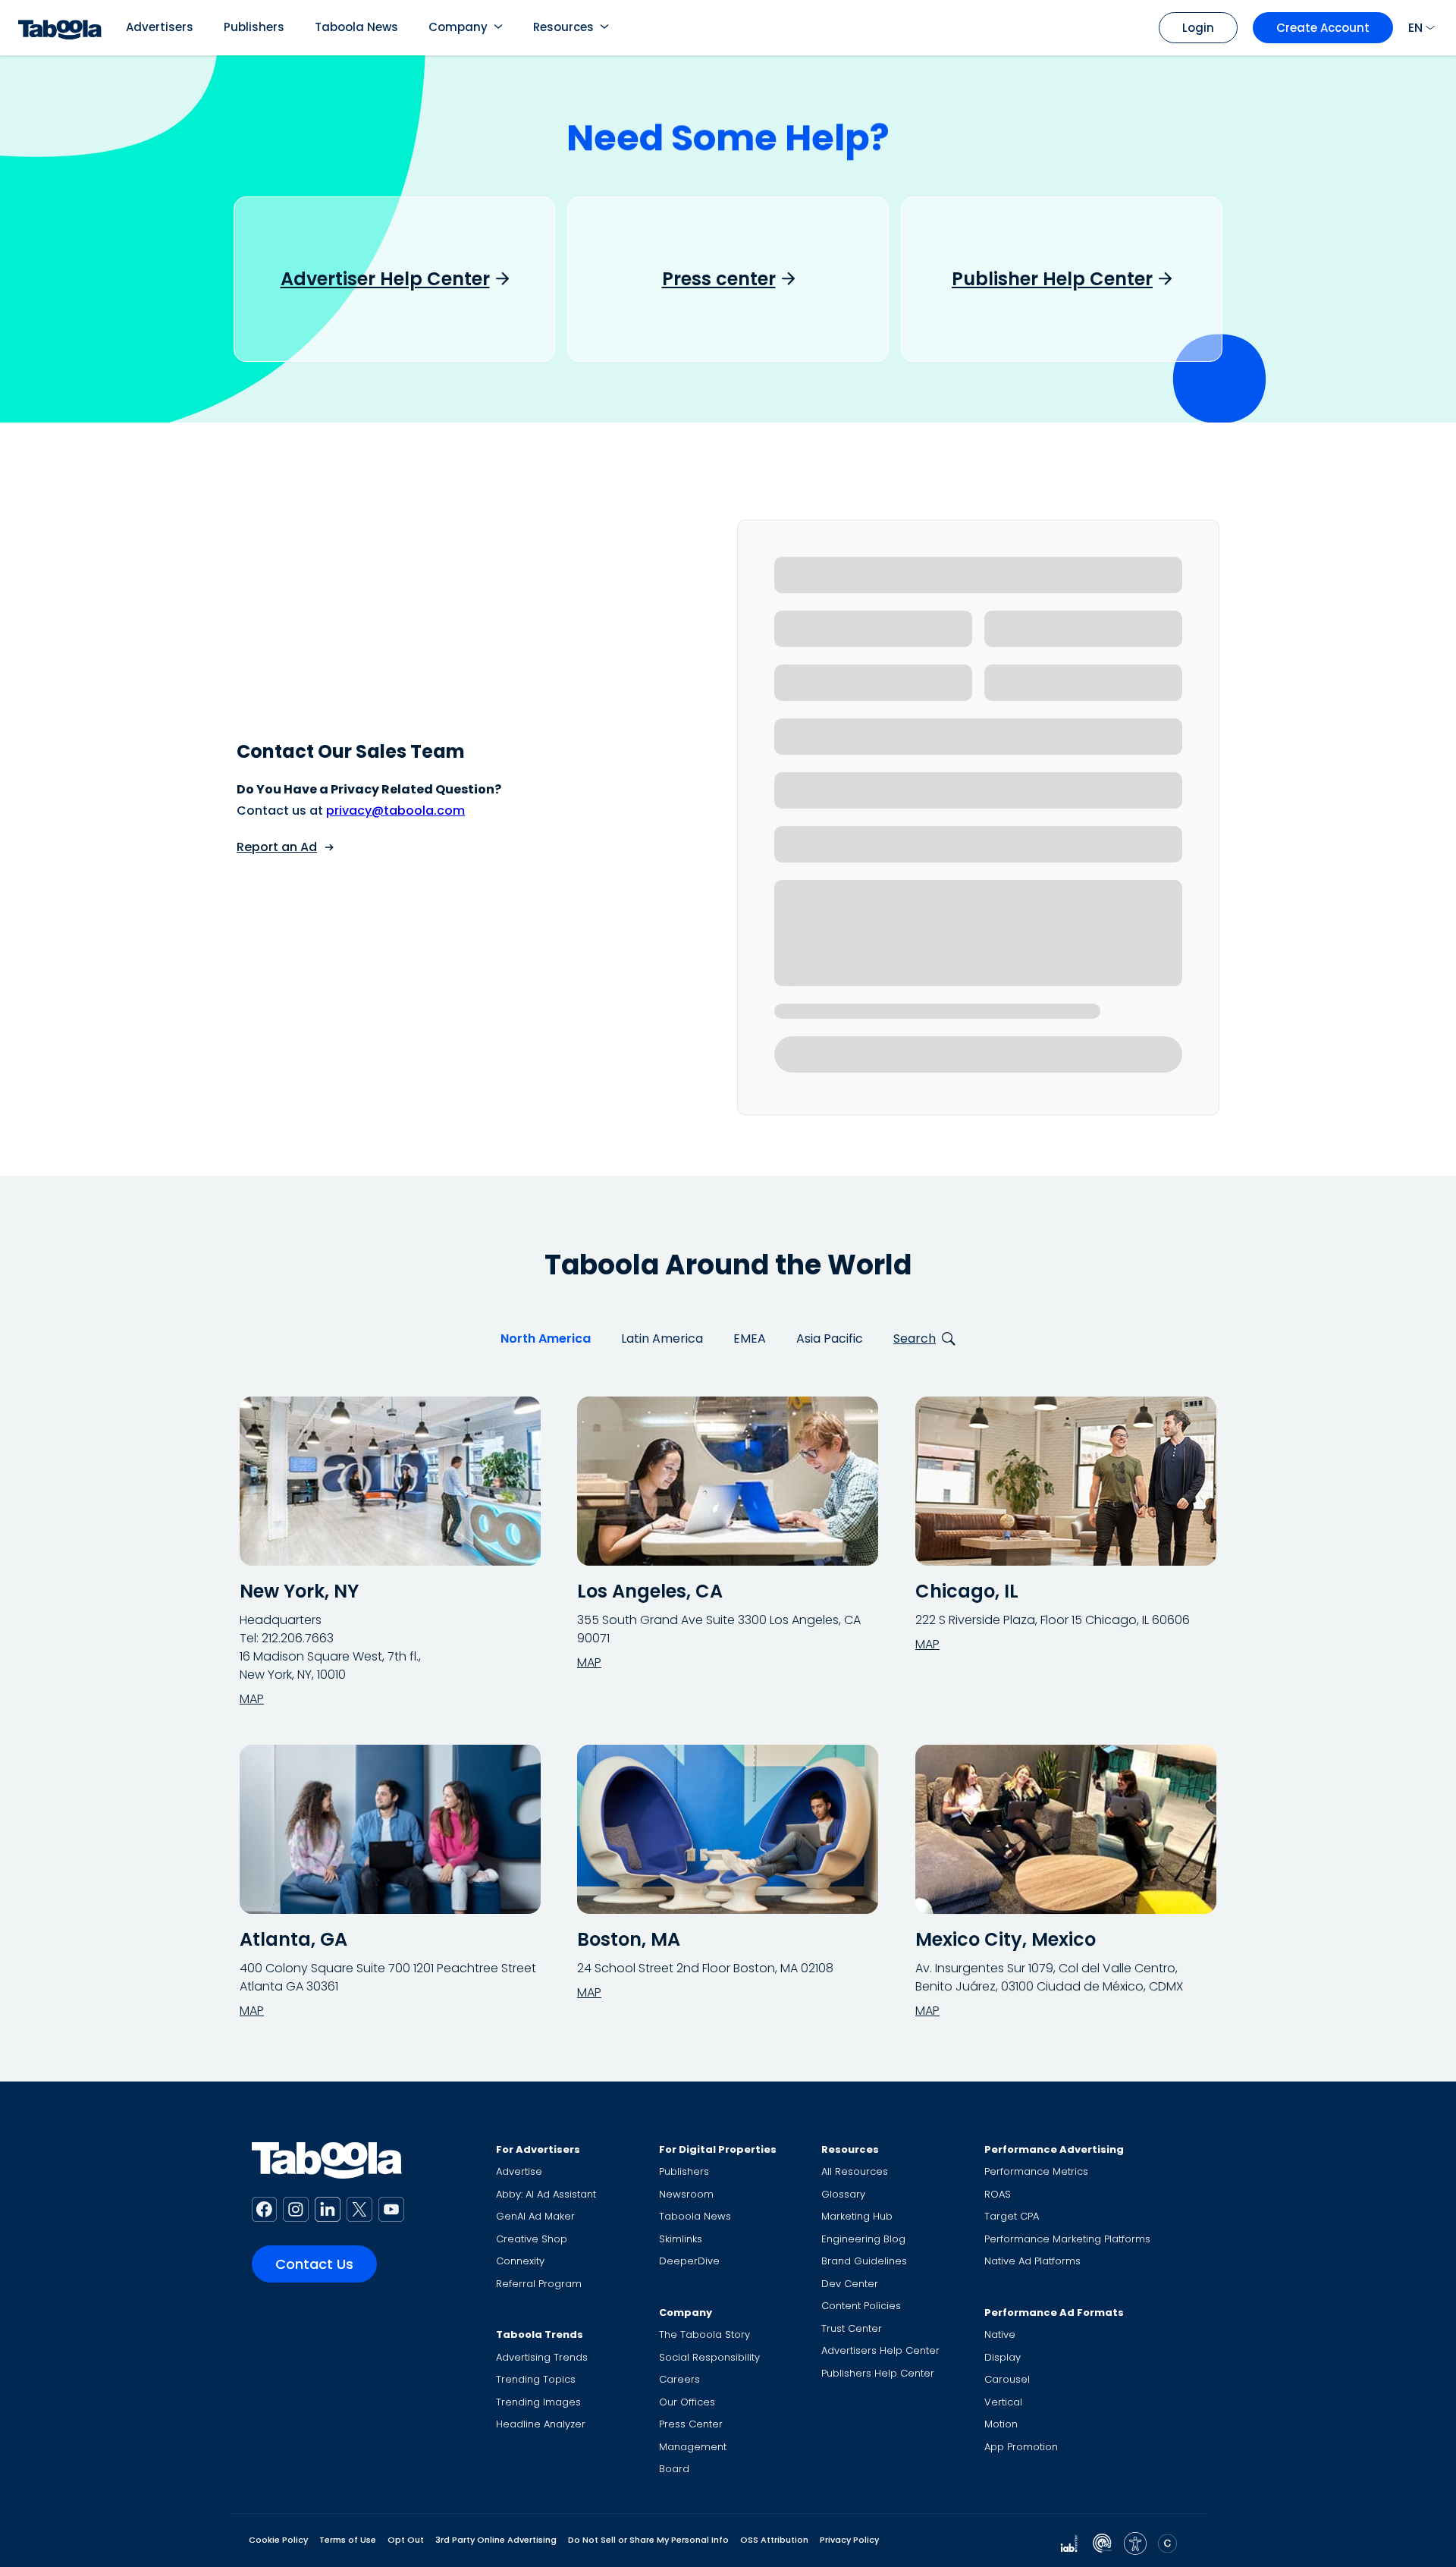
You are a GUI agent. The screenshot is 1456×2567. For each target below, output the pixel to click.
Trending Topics (536, 2379)
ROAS (998, 2194)
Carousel (1007, 2379)
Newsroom (686, 2194)
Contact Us (314, 2264)
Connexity (520, 2261)
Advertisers (160, 27)
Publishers (254, 27)
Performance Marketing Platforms (1067, 2239)
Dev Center (850, 2284)
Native (1000, 2334)
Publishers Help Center (878, 2373)
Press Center (691, 2424)
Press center (719, 279)
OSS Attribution (774, 2540)
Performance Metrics (1036, 2171)
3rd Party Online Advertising (496, 2540)
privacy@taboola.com (395, 811)
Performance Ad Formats (1054, 2312)
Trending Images (538, 2402)
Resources (563, 27)
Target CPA (1012, 2216)
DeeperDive (689, 2261)
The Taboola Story (704, 2334)
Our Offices (687, 2402)
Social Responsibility (709, 2357)
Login (1198, 28)
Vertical (1003, 2402)
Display (1003, 2357)
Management (693, 2447)
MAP (252, 1699)
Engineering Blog (863, 2239)
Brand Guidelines (864, 2261)
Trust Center (852, 2328)
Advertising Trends (542, 2357)
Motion (1001, 2424)
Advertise (519, 2171)
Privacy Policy (849, 2540)
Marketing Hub (857, 2216)
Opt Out (406, 2540)
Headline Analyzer (541, 2424)
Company (458, 27)
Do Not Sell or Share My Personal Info (648, 2540)
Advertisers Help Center (880, 2350)
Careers (679, 2379)
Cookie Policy (278, 2540)
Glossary (843, 2194)
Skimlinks (681, 2239)
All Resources (855, 2171)
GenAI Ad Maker (535, 2216)
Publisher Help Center (1052, 279)
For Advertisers (538, 2149)
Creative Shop (532, 2239)
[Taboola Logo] (60, 28)
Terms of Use (348, 2540)
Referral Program (539, 2284)
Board (674, 2469)
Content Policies (861, 2306)
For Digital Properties (718, 2149)
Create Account (1323, 28)
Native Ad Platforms (1032, 2261)
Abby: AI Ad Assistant (546, 2194)
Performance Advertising (1054, 2149)
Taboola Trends (540, 2334)
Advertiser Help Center (385, 279)
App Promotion (1021, 2447)
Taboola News (356, 27)
